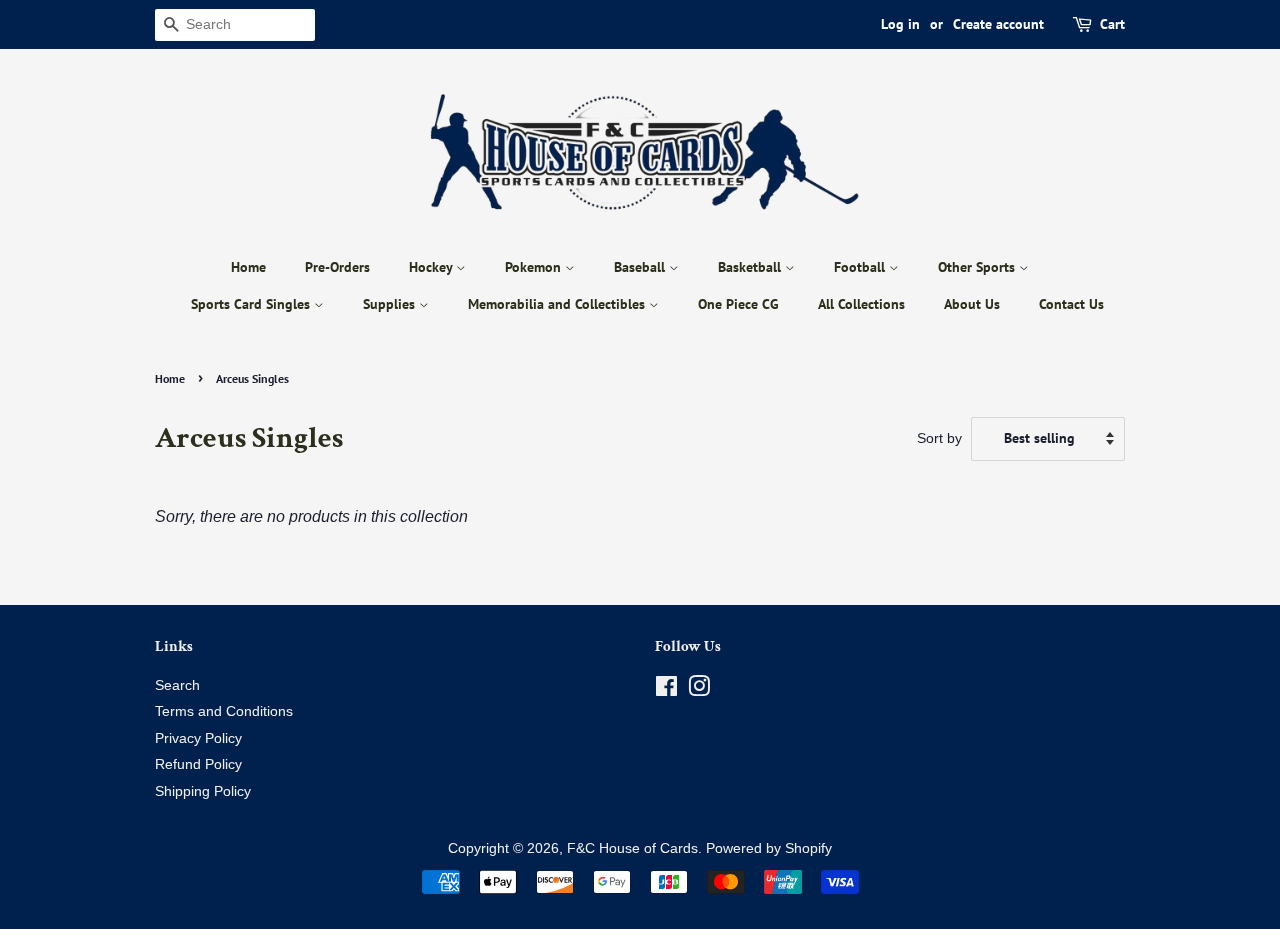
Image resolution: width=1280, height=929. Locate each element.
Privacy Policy (198, 738)
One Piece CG (738, 304)
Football (861, 267)
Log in (900, 24)
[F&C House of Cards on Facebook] (666, 690)
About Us (972, 304)
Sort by (939, 438)
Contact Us (1071, 304)
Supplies (391, 304)
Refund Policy (198, 764)
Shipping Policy (203, 791)
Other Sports (978, 267)
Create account (998, 24)
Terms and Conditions (224, 711)
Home (248, 267)
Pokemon (535, 267)
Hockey (432, 267)
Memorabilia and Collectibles (558, 304)
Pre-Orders (337, 267)
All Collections (861, 304)
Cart (1112, 24)
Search (177, 685)
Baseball (641, 267)
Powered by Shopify (769, 848)
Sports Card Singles (252, 304)
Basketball (751, 267)
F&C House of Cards (632, 848)
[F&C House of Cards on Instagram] (699, 690)
